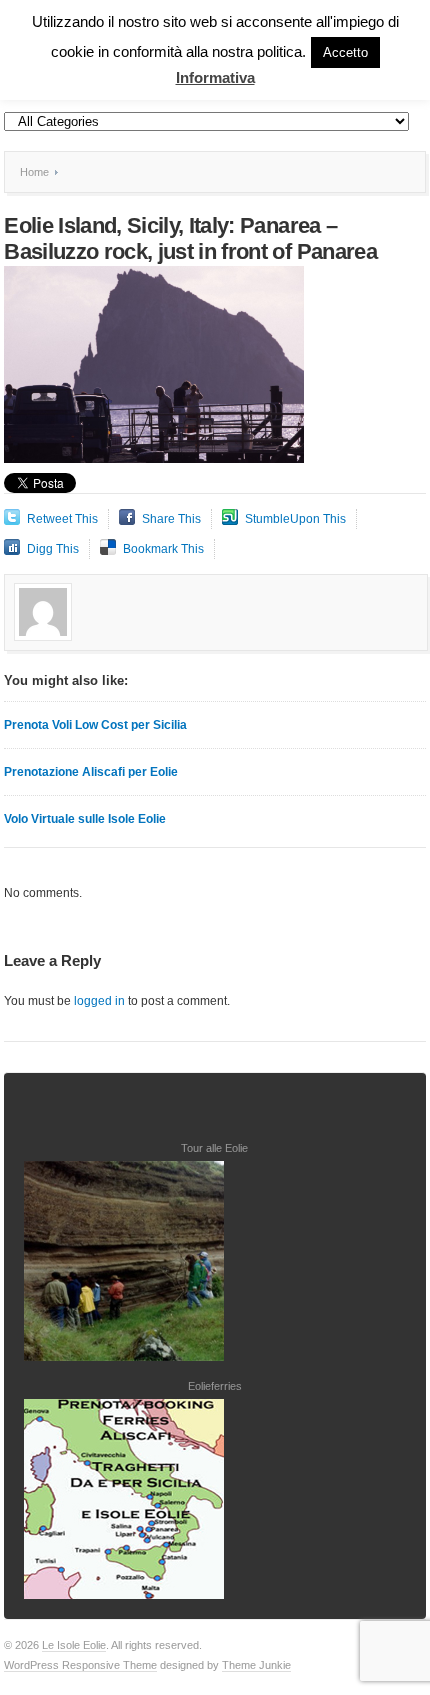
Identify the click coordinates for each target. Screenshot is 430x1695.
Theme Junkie (256, 1665)
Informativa (215, 77)
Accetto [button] (345, 52)
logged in (99, 1001)
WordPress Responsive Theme (80, 1665)
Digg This (53, 549)
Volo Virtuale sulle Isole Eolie (85, 819)
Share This (171, 519)
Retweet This (62, 519)
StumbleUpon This (295, 519)
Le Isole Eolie (74, 1645)
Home (34, 172)
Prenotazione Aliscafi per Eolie (91, 772)
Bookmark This (163, 549)
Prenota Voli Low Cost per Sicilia (95, 725)
